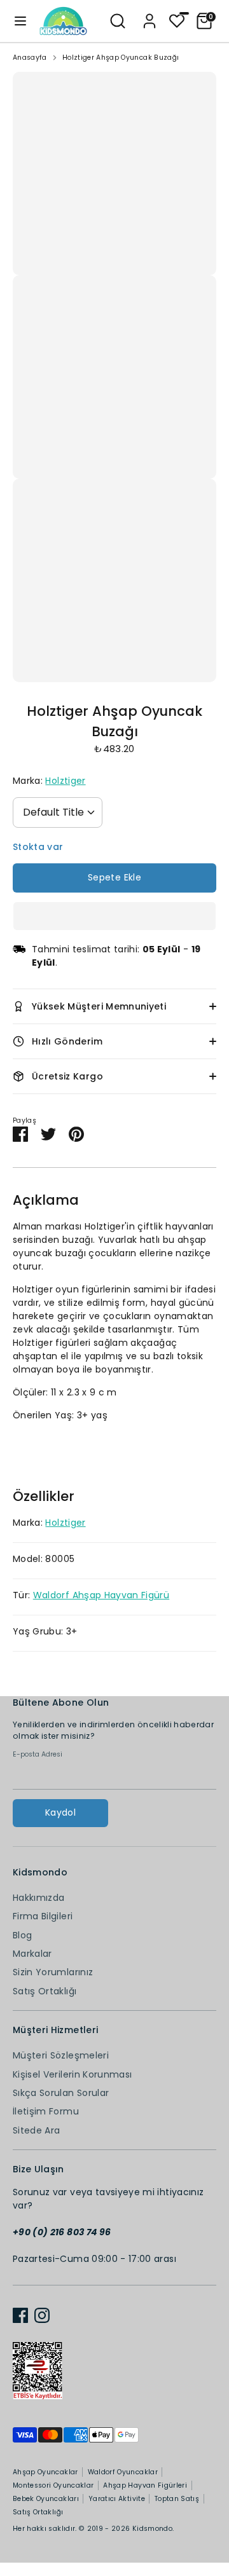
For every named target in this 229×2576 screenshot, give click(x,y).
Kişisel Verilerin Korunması (72, 2074)
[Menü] (20, 21)
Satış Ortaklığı (45, 1991)
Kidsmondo (152, 2529)
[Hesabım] (149, 15)
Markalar (32, 1954)
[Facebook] (20, 2315)
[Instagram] (42, 2315)
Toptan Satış (177, 2499)
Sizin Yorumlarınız (53, 1972)
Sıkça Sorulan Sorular (61, 2093)
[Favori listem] (177, 20)
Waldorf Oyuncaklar (123, 2472)
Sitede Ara (37, 2130)
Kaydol (60, 1812)
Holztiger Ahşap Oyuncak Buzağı (121, 58)
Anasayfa (30, 58)
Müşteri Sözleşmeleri (61, 2055)
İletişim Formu (46, 2111)
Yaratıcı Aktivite (117, 2499)
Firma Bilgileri (43, 1916)
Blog (22, 1935)
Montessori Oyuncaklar (53, 2485)
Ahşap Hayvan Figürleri (145, 2485)
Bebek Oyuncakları (46, 2499)
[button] (114, 916)
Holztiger (65, 781)
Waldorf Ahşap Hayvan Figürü (101, 1595)
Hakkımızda (39, 1898)
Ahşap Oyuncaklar (45, 2472)
